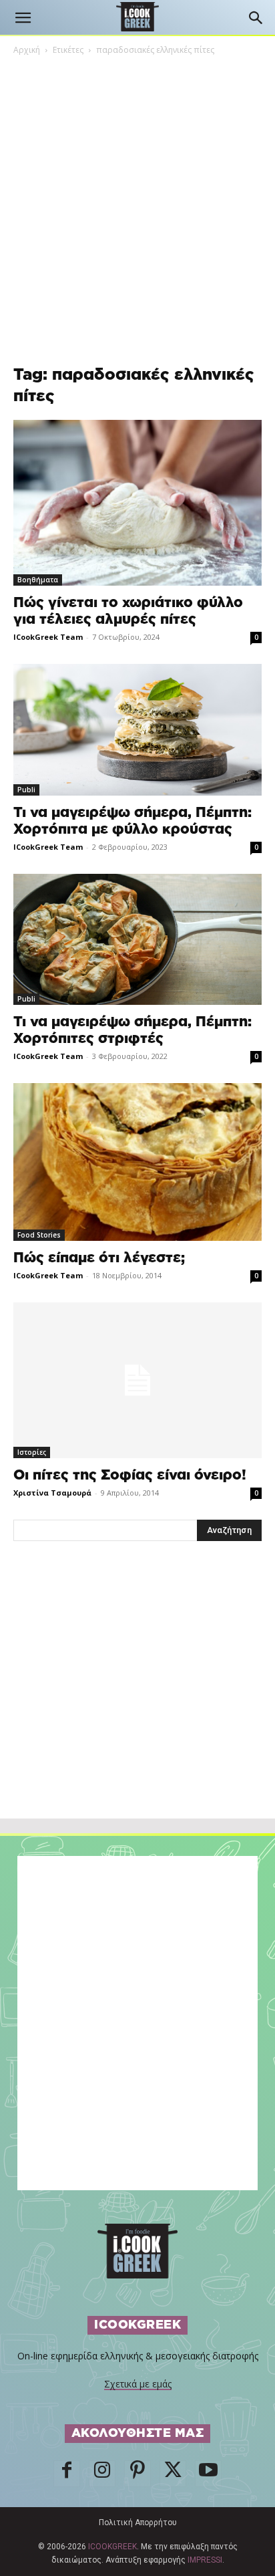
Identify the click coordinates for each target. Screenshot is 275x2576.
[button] (23, 18)
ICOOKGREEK (112, 2547)
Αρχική (27, 50)
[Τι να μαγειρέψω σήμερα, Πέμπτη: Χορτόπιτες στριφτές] (137, 939)
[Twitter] (173, 2474)
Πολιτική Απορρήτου (138, 2523)
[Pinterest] (137, 2474)
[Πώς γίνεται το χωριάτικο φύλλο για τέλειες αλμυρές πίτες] (137, 503)
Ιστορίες (32, 1452)
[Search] (256, 18)
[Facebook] (67, 2474)
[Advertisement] (137, 1709)
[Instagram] (102, 2474)
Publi (26, 790)
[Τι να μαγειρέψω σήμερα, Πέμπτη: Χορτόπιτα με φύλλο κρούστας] (137, 730)
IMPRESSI (205, 2560)
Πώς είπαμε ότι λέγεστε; (99, 1258)
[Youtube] (208, 2474)
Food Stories (39, 1235)
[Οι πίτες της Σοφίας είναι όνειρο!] (137, 1380)
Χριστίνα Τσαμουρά (52, 1493)
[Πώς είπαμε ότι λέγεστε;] (137, 1162)
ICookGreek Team (48, 637)
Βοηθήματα (38, 580)
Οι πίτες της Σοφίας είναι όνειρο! (130, 1475)
